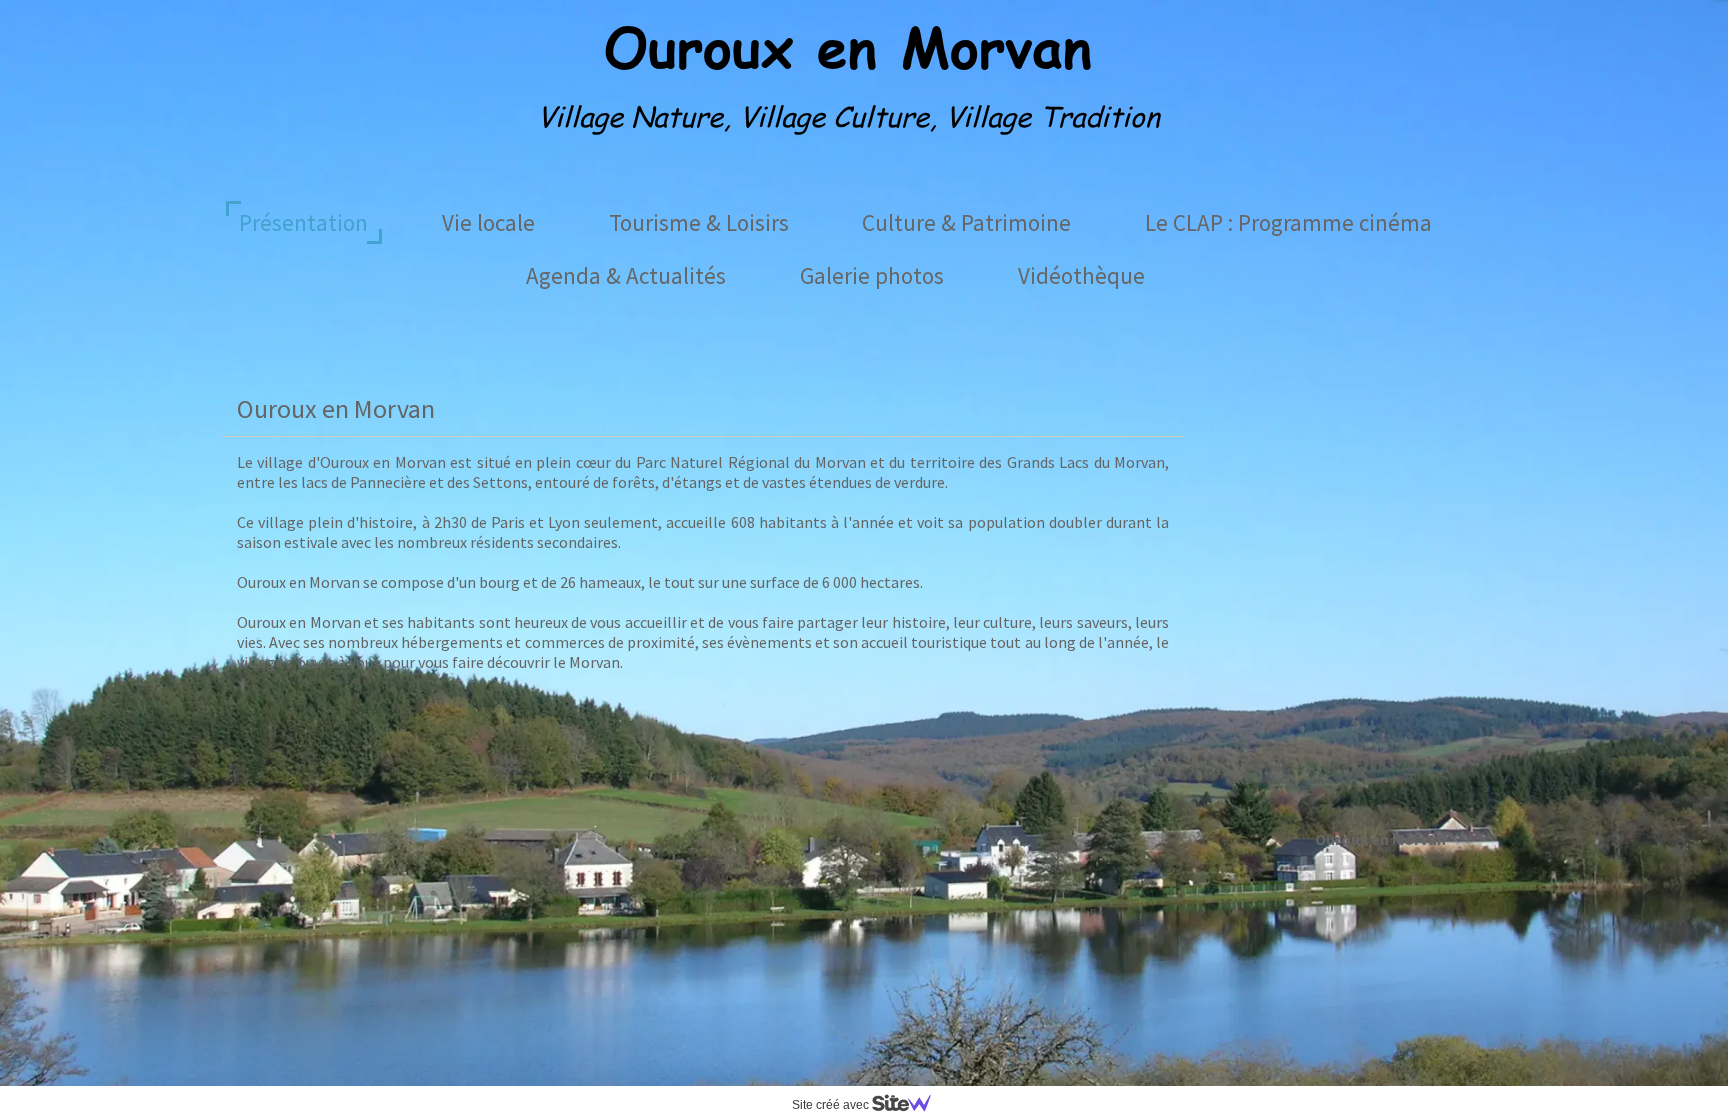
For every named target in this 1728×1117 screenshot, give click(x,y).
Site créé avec (832, 1105)
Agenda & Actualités (626, 275)
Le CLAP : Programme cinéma (1288, 222)
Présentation (303, 222)
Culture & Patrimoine (966, 222)
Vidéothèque (1081, 275)
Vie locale (488, 222)
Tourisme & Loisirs (699, 222)
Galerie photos (872, 275)
